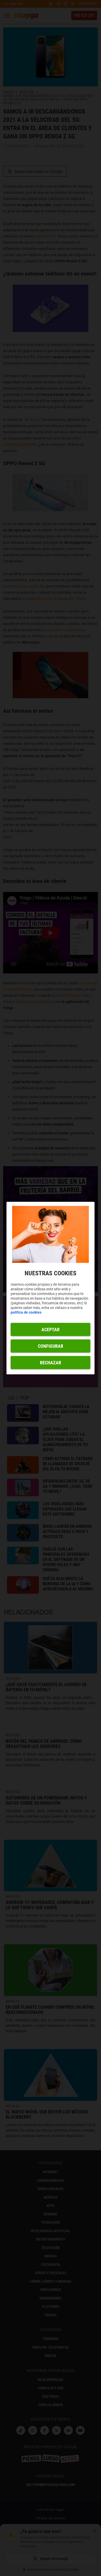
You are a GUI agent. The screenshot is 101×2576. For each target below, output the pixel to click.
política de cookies (26, 1312)
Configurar (51, 1346)
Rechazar (51, 1362)
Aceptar (51, 1329)
